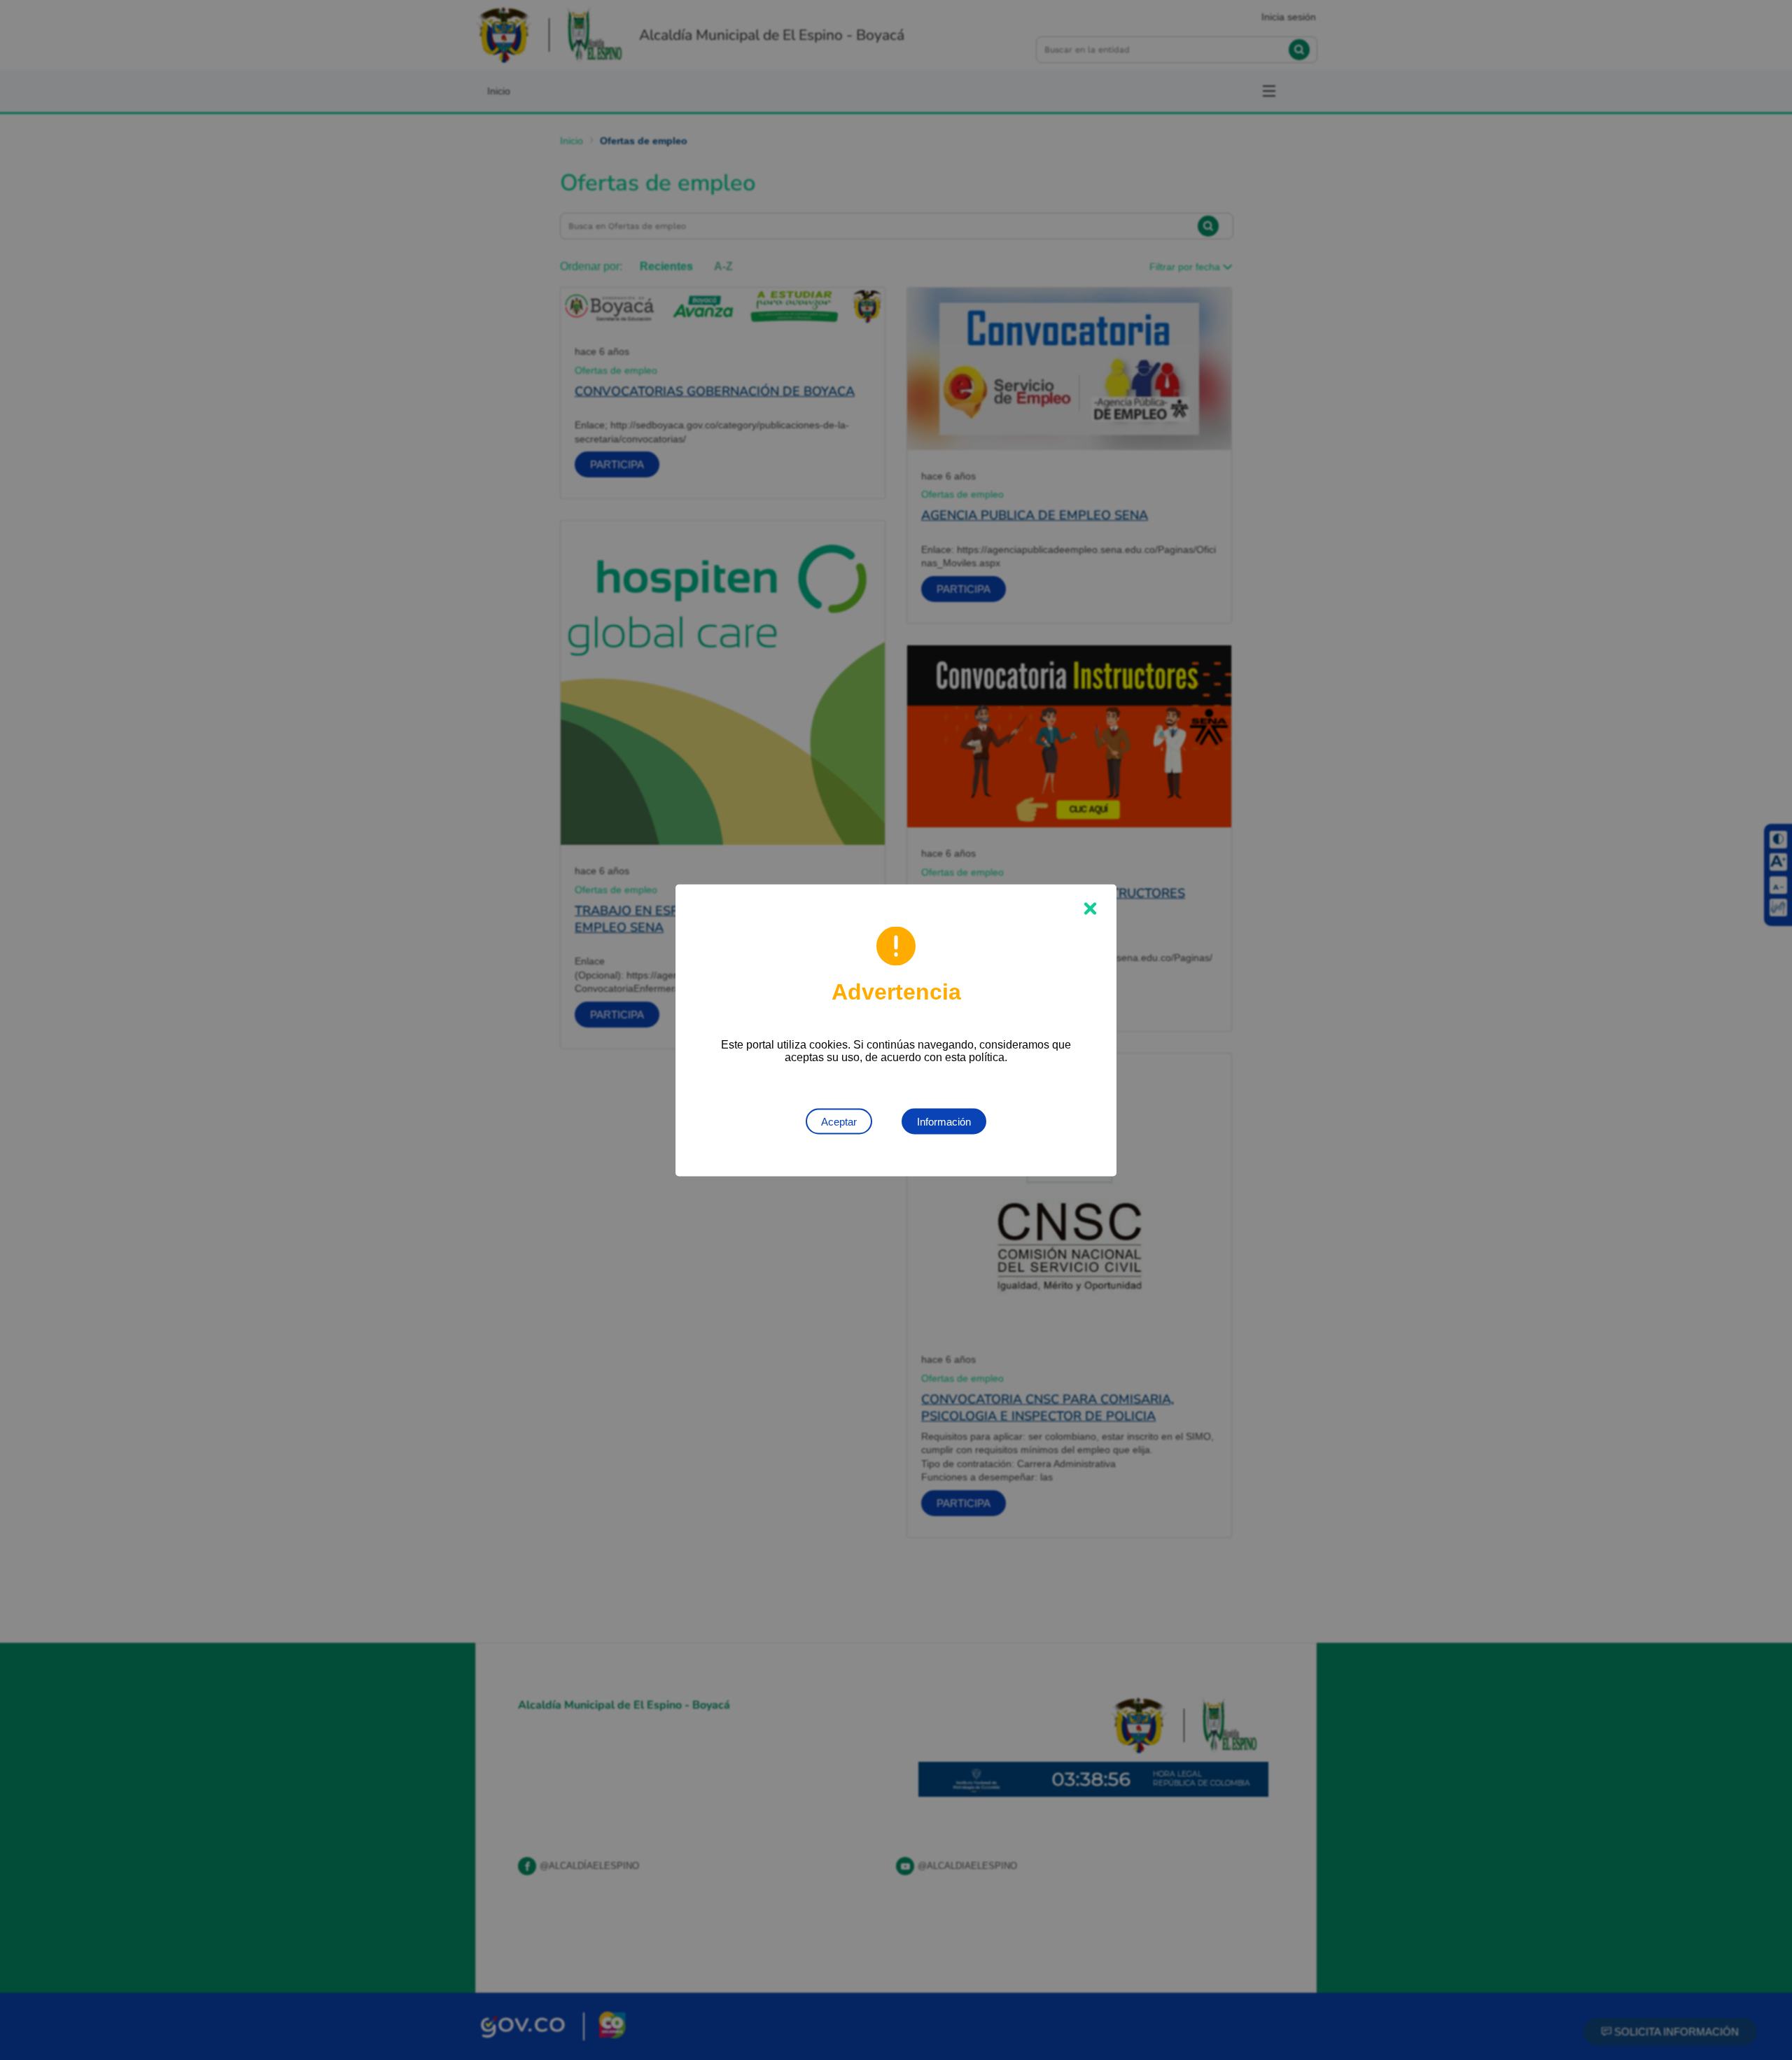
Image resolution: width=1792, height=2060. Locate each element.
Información (944, 1121)
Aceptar (839, 1121)
